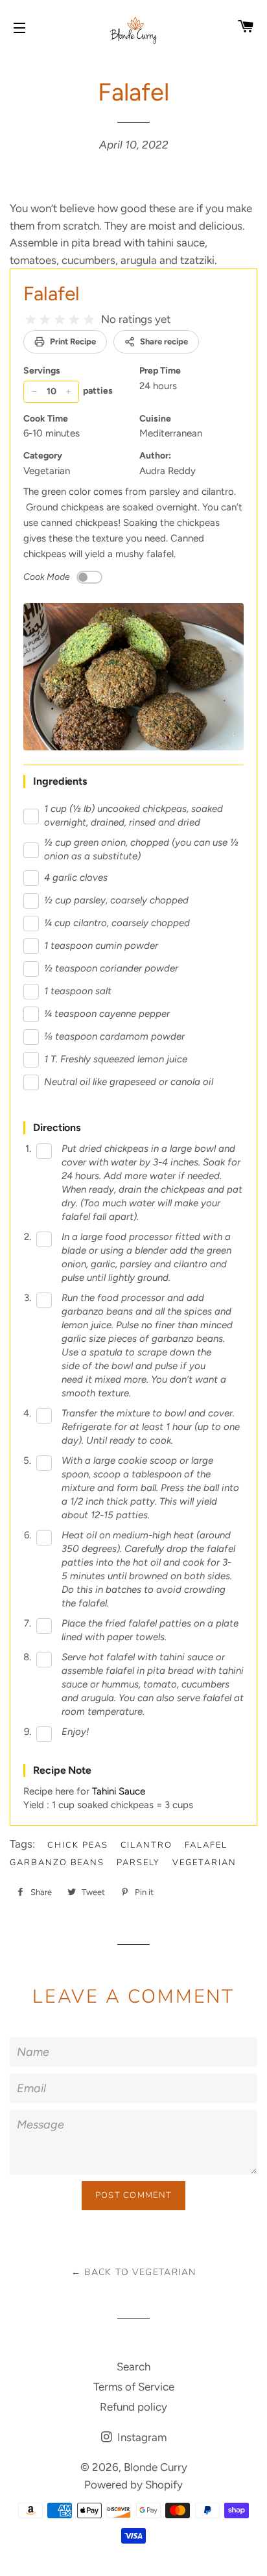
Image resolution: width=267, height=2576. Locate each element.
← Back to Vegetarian (134, 2272)
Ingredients (60, 781)
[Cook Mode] (89, 577)
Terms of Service (134, 2387)
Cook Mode (47, 577)
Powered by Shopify (133, 2485)
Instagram (141, 2437)
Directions (57, 1127)
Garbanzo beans (57, 1863)
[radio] (30, 320)
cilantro (147, 1845)
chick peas (78, 1845)
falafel (206, 1845)
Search (133, 2367)
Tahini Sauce (119, 1791)
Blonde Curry (156, 2467)
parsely (138, 1863)
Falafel (52, 293)
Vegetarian (204, 1863)
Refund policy (133, 2407)
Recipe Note (62, 1770)
